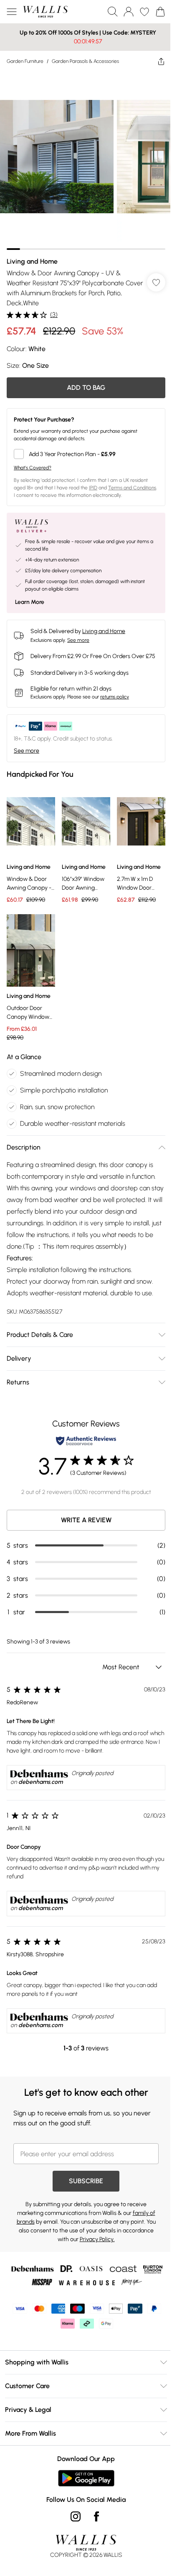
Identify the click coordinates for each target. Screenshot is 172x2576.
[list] (83, 158)
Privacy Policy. (94, 2246)
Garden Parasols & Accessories (85, 61)
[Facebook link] (94, 2523)
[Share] (155, 61)
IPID (93, 481)
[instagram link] (73, 2523)
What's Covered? (33, 461)
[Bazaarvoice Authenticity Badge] (83, 1448)
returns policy (115, 698)
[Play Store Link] (83, 2485)
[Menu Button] (12, 12)
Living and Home (32, 255)
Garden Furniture (25, 61)
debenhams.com (40, 1789)
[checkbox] (83, 448)
